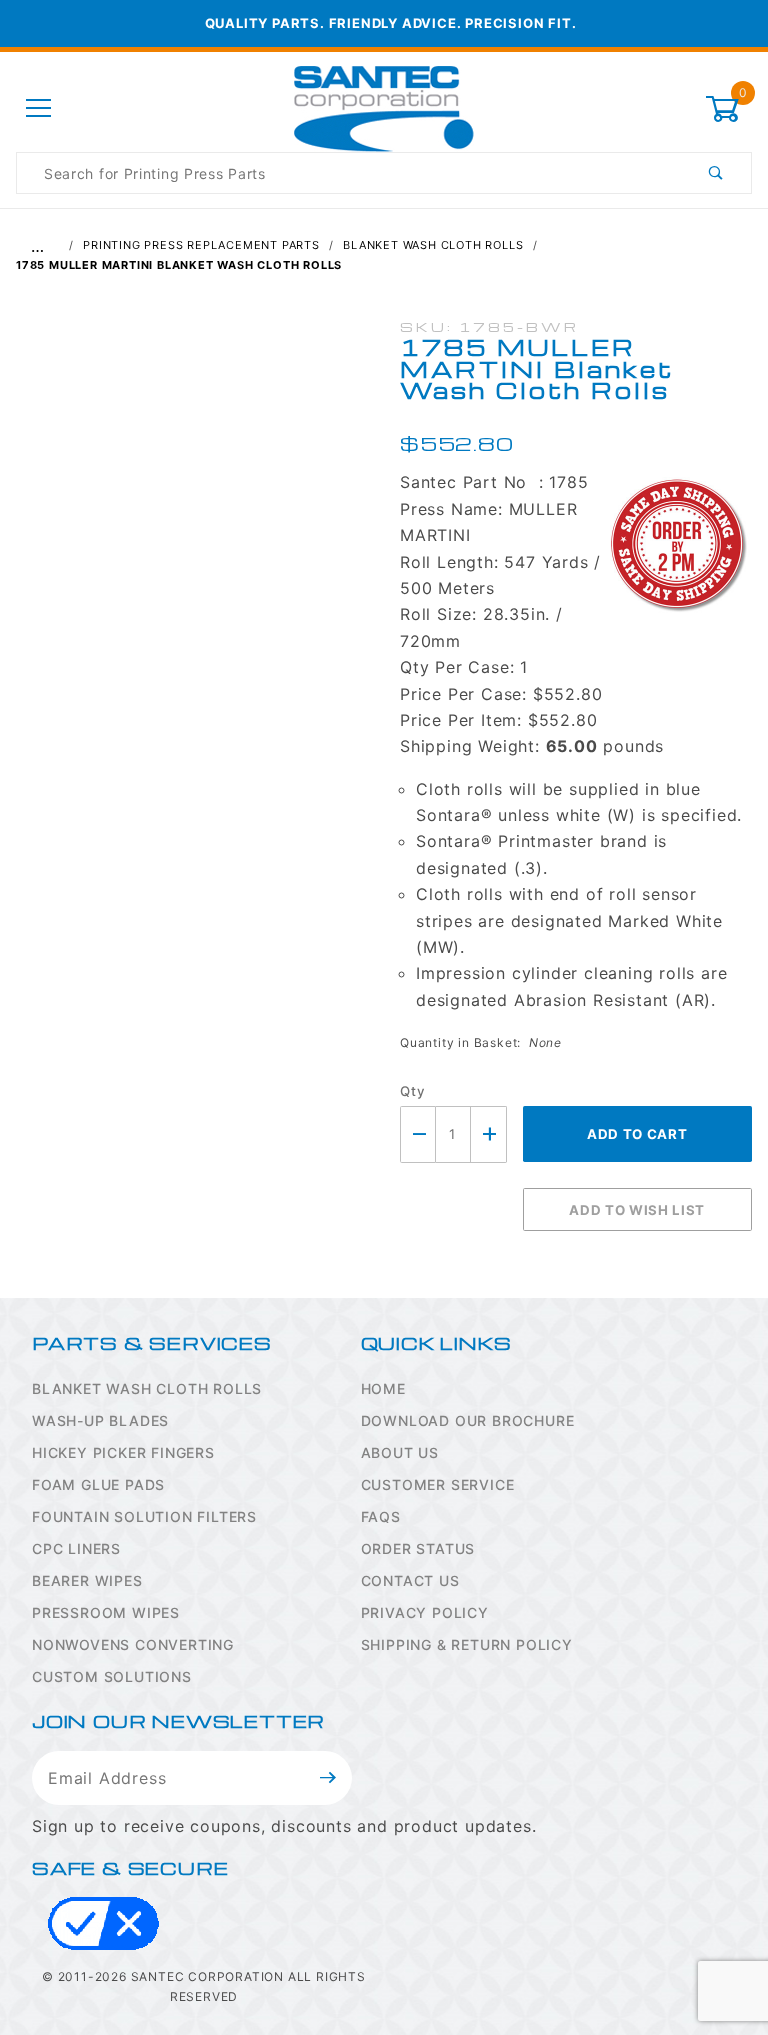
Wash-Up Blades (100, 1420)
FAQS (381, 1516)
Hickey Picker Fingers (123, 1452)
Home (383, 1388)
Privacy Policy (425, 1612)
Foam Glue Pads (98, 1484)
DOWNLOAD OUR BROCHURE (468, 1420)
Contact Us (410, 1580)
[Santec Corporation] (384, 107)
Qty (412, 1091)
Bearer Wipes (87, 1580)
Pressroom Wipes (106, 1612)
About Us (400, 1452)
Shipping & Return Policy (467, 1644)
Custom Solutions (112, 1676)
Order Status (418, 1548)
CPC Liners (76, 1548)
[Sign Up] (328, 1778)
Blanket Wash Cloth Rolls (147, 1388)
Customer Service (438, 1484)
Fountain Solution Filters (144, 1516)
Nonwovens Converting (133, 1644)
